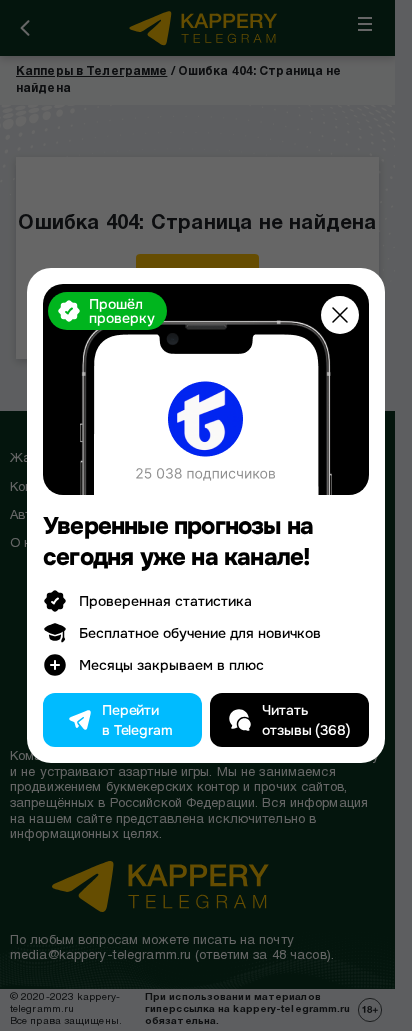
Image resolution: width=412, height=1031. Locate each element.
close (340, 315)
